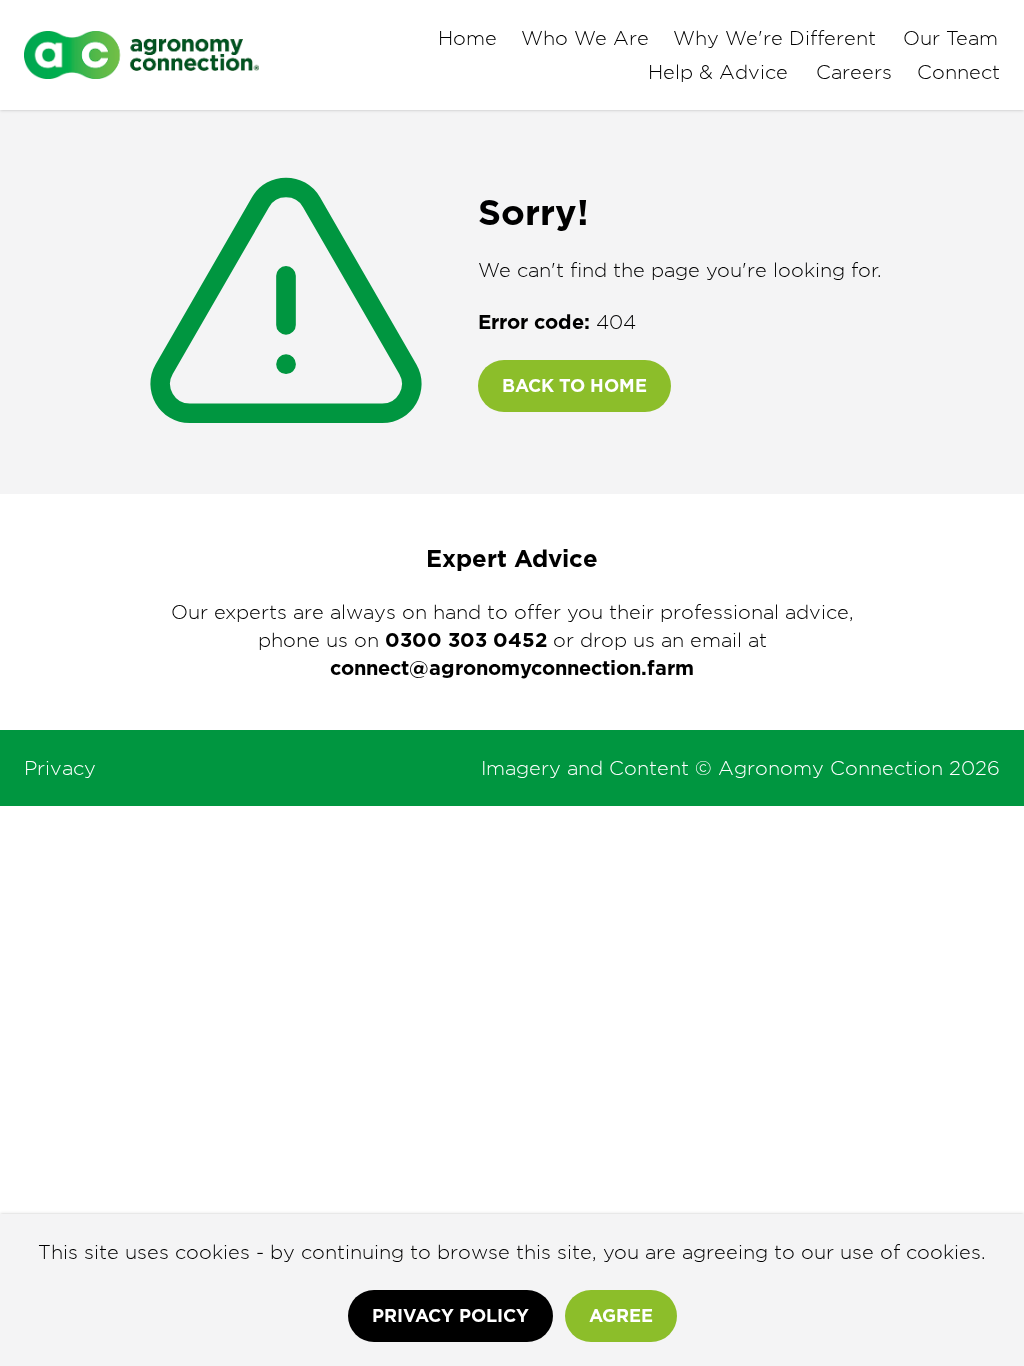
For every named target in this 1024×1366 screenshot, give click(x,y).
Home (467, 38)
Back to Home (574, 385)
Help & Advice (718, 72)
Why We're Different (774, 38)
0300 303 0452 (466, 640)
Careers (854, 72)
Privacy (60, 768)
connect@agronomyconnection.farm (512, 668)
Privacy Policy (450, 1315)
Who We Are (585, 38)
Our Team (950, 38)
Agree (621, 1315)
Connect (958, 72)
